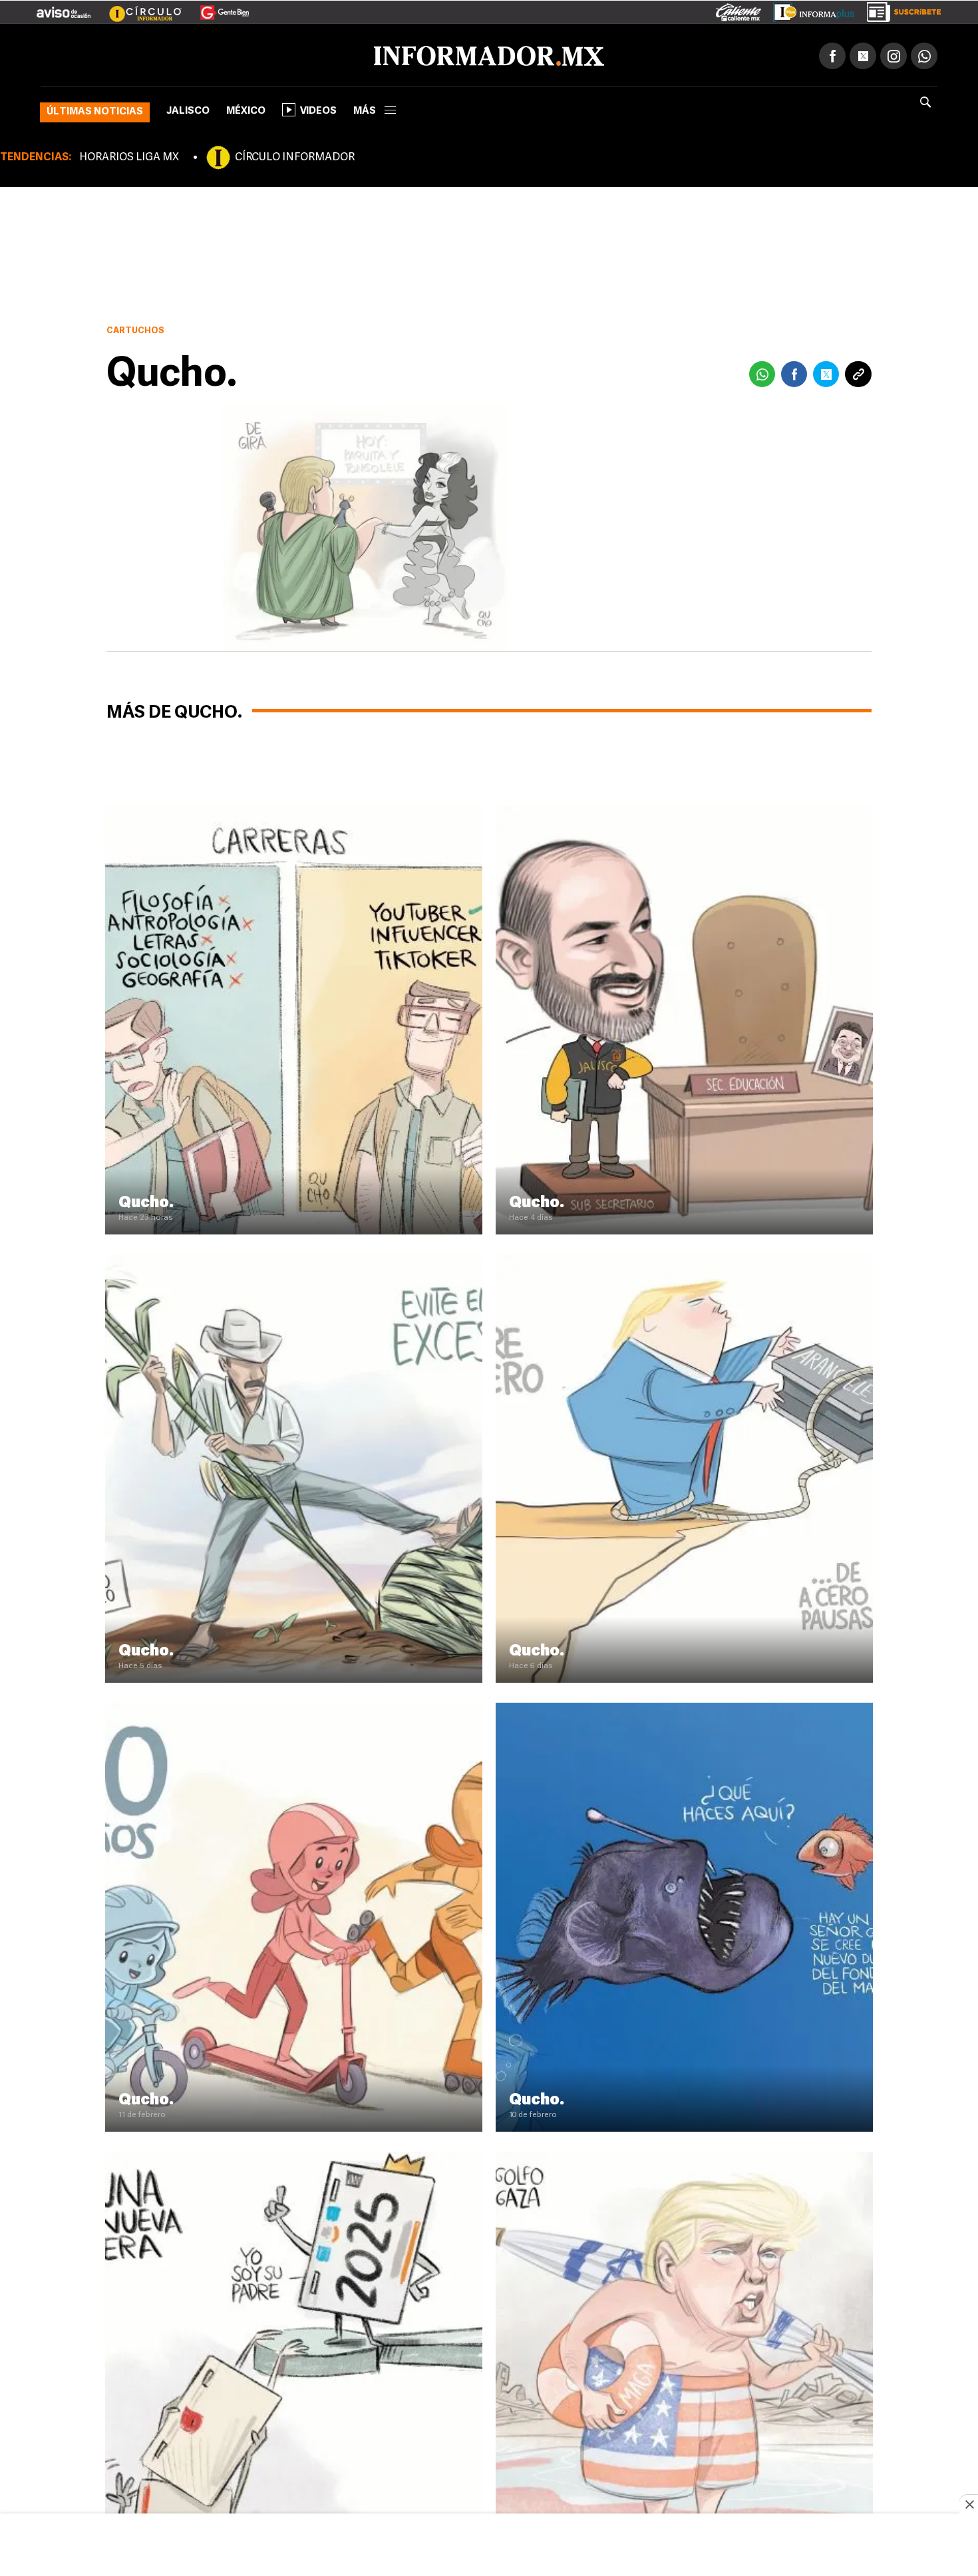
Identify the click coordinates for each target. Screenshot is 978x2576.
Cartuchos (135, 328)
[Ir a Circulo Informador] (137, 7)
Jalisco (188, 109)
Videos (318, 109)
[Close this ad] (969, 2504)
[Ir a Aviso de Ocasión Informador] (64, 7)
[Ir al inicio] (198, 54)
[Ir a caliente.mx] (738, 9)
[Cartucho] (684, 809)
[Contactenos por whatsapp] (924, 53)
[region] (489, 2546)
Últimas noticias (95, 109)
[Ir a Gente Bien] (217, 7)
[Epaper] (809, 9)
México (246, 109)
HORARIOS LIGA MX (129, 155)
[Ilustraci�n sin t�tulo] (294, 809)
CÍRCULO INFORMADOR (295, 155)
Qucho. (146, 1201)
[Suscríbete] (899, 9)
